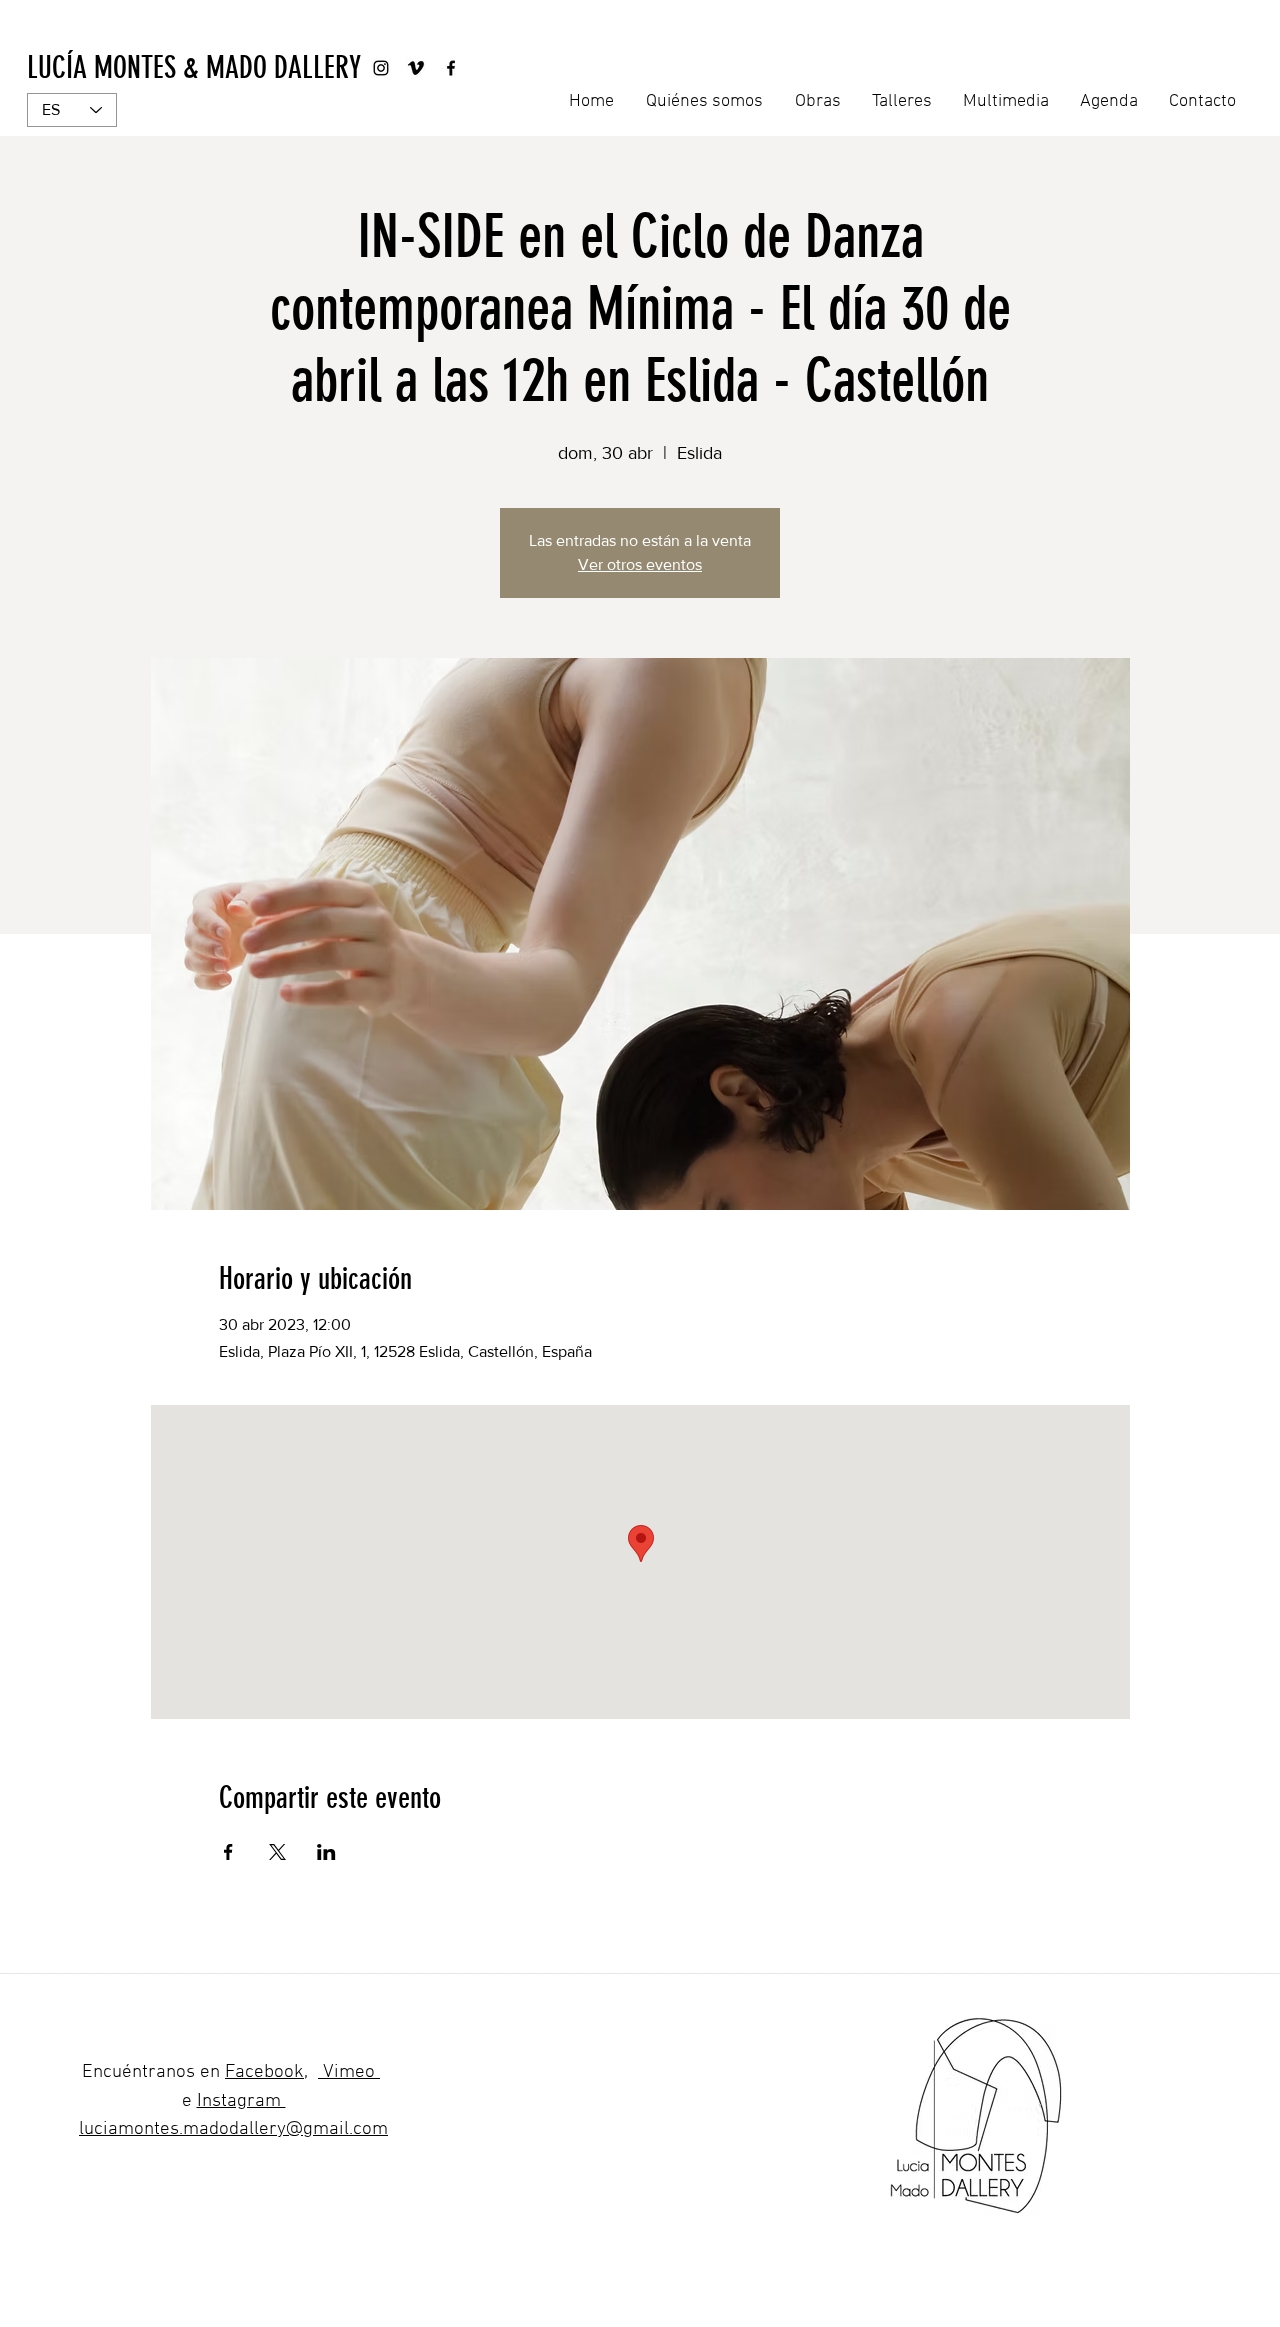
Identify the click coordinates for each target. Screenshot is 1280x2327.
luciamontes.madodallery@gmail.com (233, 2129)
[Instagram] (381, 68)
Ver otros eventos (640, 564)
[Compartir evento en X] (277, 1852)
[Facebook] (451, 68)
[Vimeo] (416, 68)
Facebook (264, 2072)
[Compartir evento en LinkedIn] (326, 1852)
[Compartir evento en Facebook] (228, 1852)
